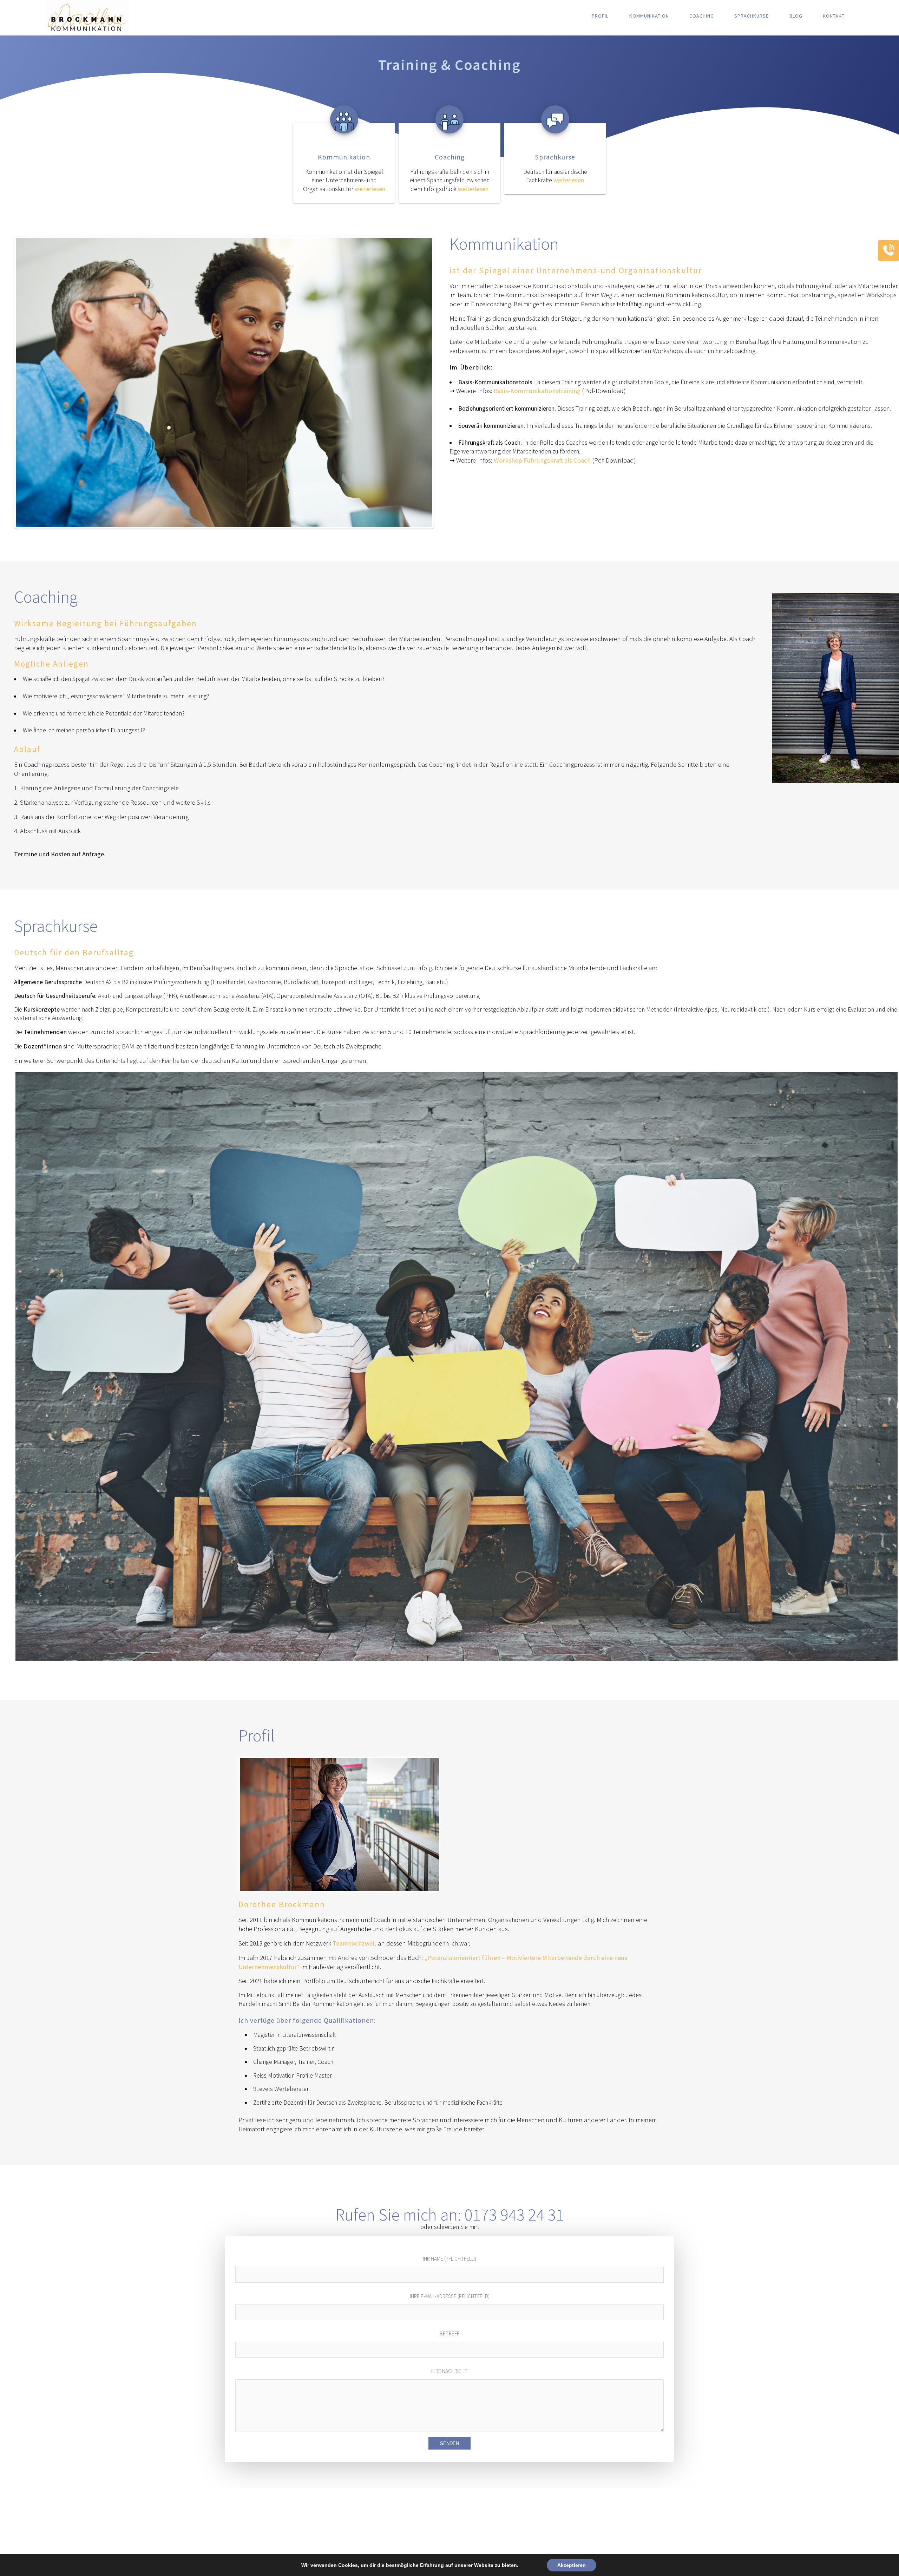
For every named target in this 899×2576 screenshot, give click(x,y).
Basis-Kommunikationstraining (537, 391)
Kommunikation (649, 16)
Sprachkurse (752, 16)
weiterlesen (370, 189)
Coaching (702, 16)
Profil (600, 16)
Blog (796, 16)
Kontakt (834, 16)
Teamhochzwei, (355, 1943)
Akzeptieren (572, 2565)
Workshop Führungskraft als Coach (542, 460)
